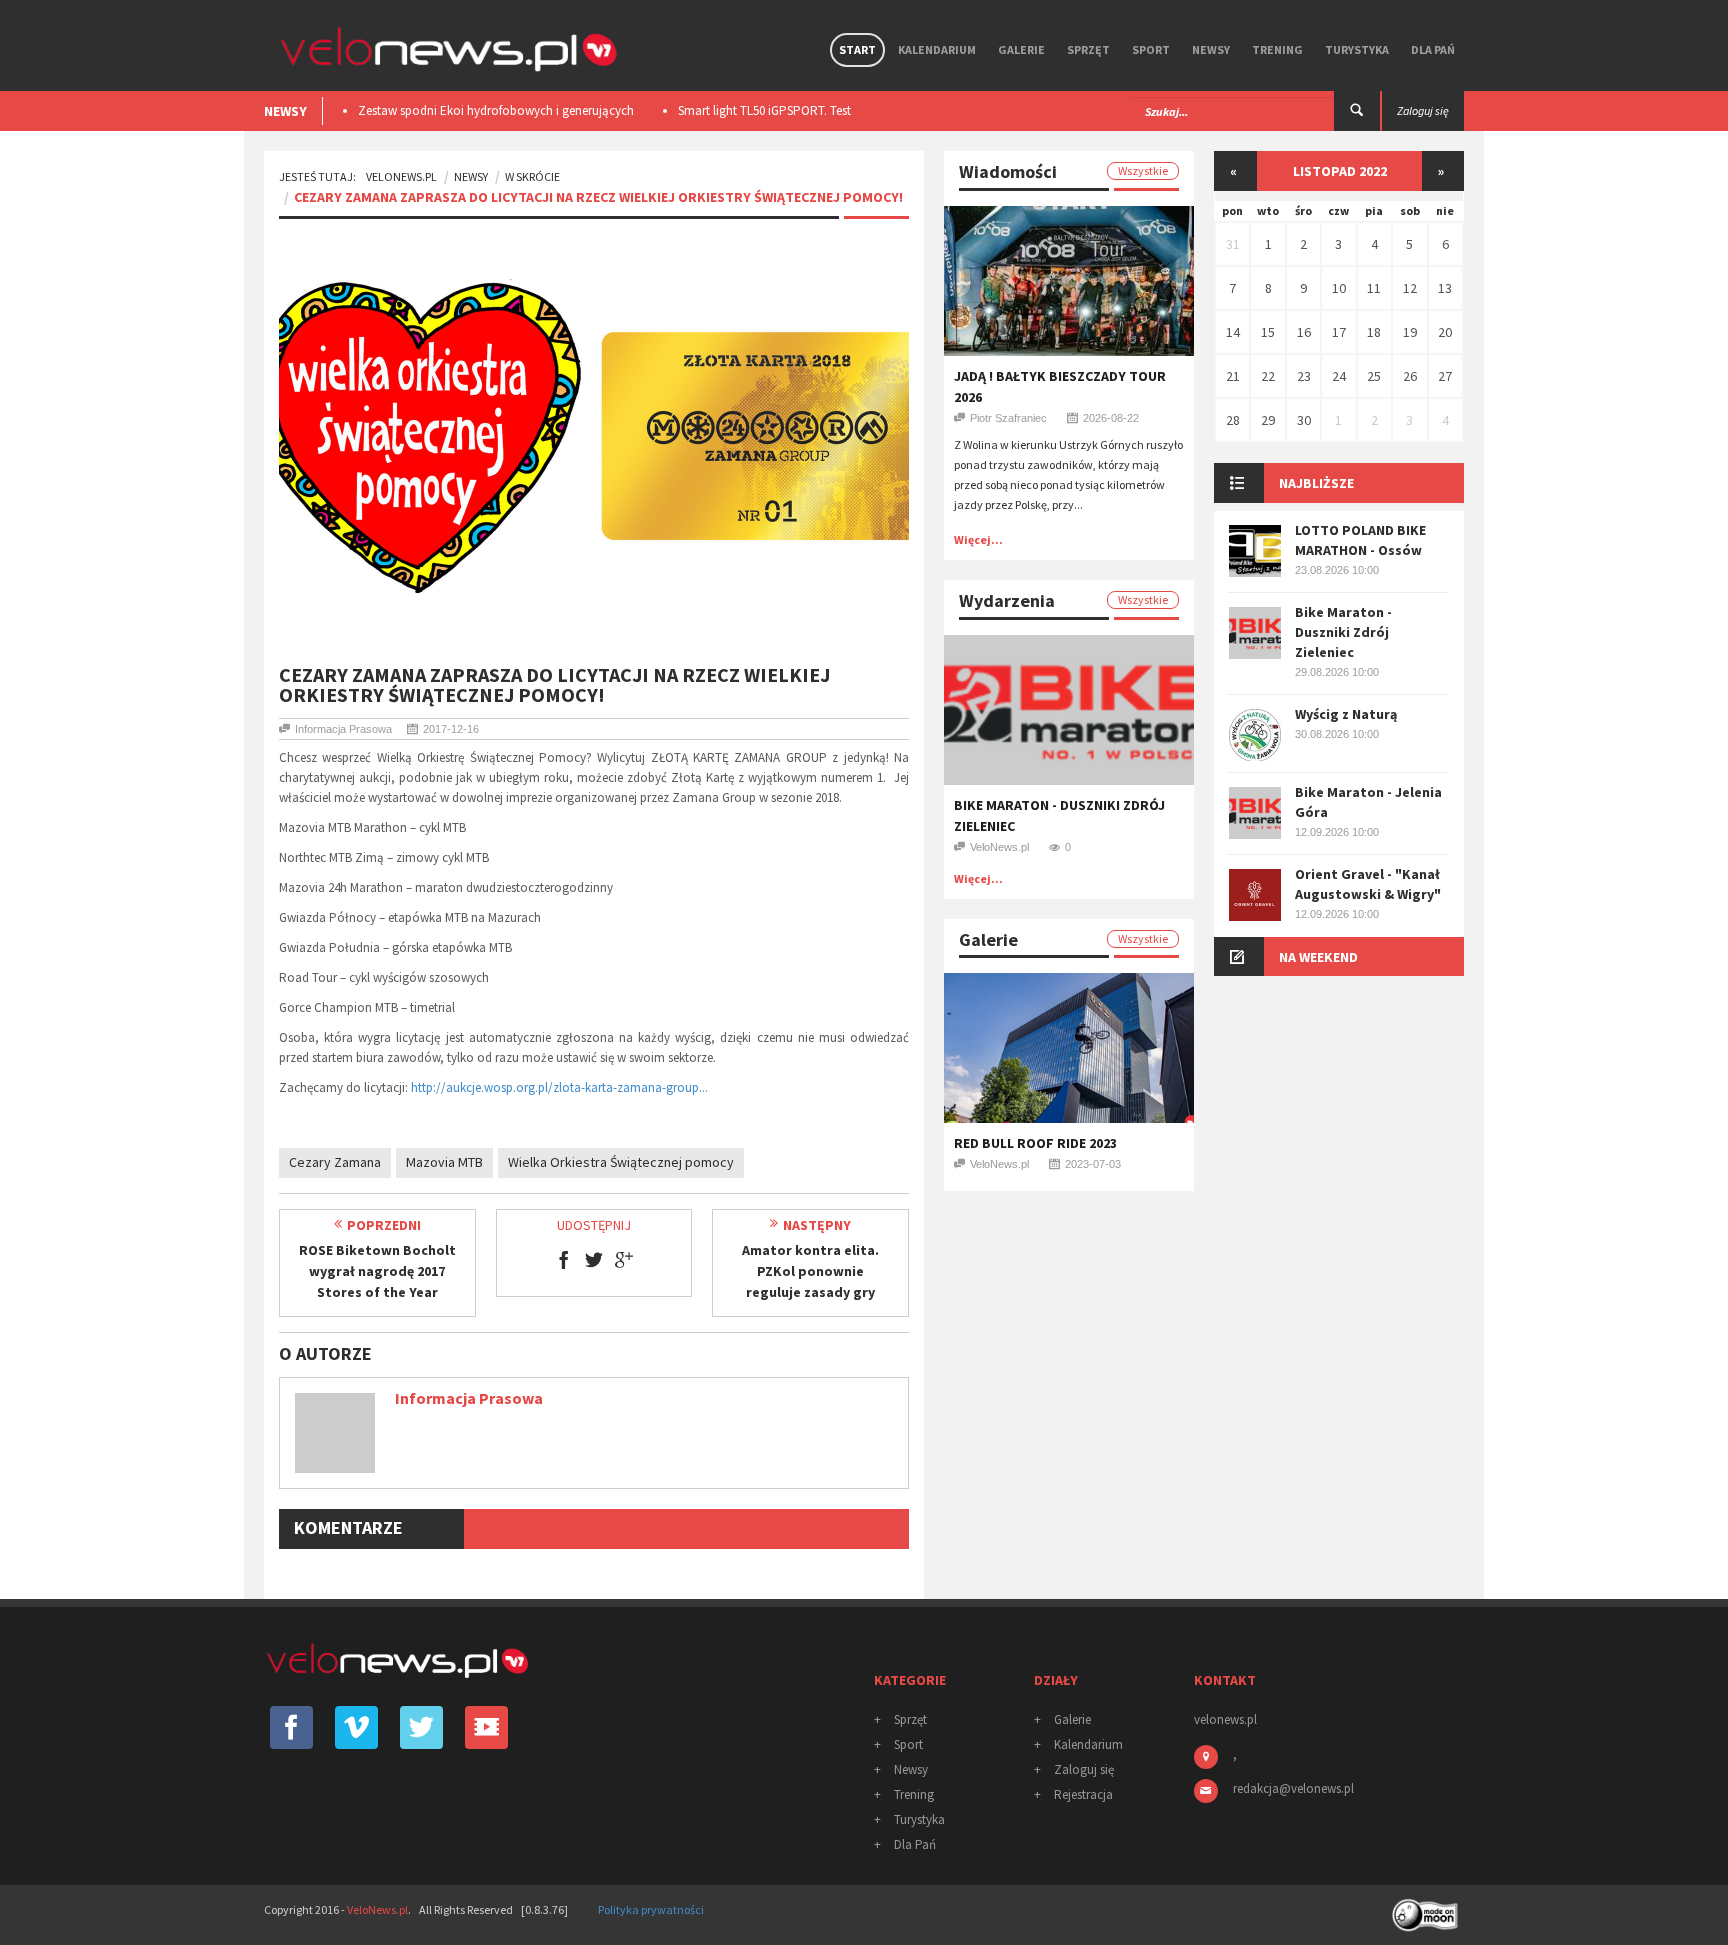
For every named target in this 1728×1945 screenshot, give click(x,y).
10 (1339, 288)
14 (1233, 332)
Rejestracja (1083, 1794)
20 (1445, 332)
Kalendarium (937, 49)
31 (1233, 244)
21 (1233, 376)
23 (1304, 376)
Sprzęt (1088, 49)
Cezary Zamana (335, 1162)
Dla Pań (1433, 49)
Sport (1151, 49)
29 (1268, 420)
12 (1410, 288)
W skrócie (532, 176)
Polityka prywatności (651, 1909)
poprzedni (384, 1225)
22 (1268, 376)
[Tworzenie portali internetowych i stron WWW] (1427, 1908)
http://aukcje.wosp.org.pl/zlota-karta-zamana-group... (559, 1087)
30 (1304, 420)
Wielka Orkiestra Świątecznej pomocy (621, 1162)
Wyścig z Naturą (1346, 714)
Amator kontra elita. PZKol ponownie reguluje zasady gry (810, 1271)
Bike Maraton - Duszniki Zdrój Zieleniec (1343, 632)
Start (857, 49)
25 (1374, 376)
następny (817, 1225)
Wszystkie (1143, 170)
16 (1304, 332)
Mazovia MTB (444, 1162)
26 (1410, 376)
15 (1268, 332)
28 (1233, 420)
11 (1374, 288)
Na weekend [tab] (1318, 957)
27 (1445, 376)
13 (1445, 288)
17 (1339, 332)
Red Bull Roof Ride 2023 (1035, 1143)
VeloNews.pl (401, 176)
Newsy (1211, 49)
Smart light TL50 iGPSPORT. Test (574, 110)
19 (1410, 332)
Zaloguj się (1084, 1769)
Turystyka (1357, 49)
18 (1374, 332)
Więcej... (978, 539)
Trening (1277, 49)
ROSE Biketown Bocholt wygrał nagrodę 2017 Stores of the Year (377, 1271)
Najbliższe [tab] (1316, 483)
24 (1339, 376)
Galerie (1021, 49)
